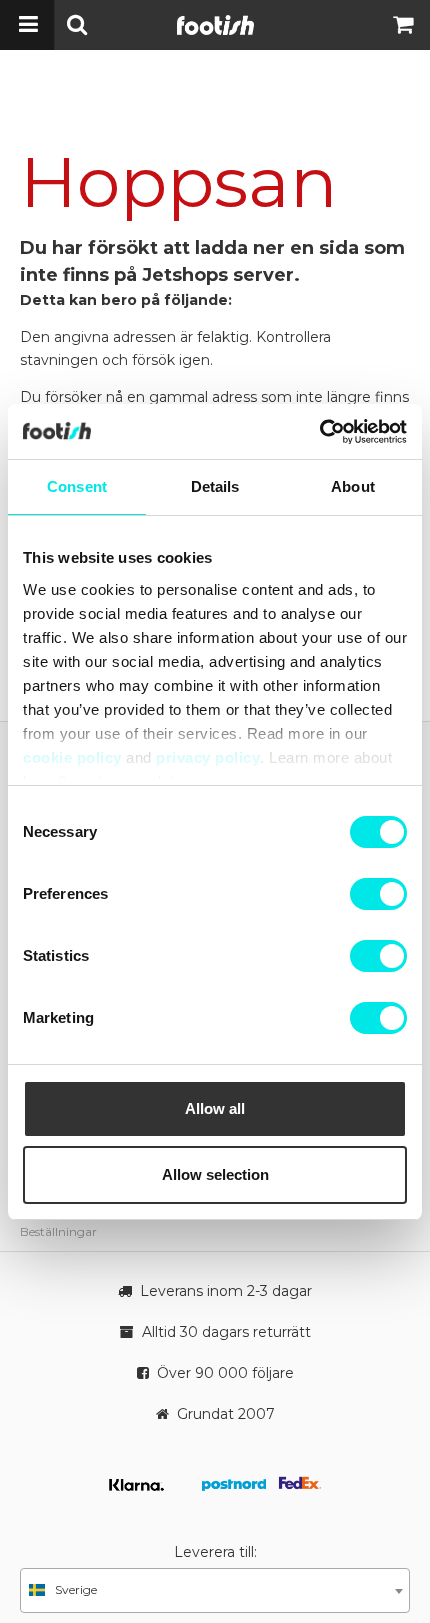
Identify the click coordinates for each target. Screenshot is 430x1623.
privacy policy (208, 757)
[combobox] (215, 1590)
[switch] (378, 894)
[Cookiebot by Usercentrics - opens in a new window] (319, 432)
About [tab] (353, 486)
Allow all (215, 1108)
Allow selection (215, 1174)
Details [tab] (215, 486)
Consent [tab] (77, 486)
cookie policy (72, 757)
